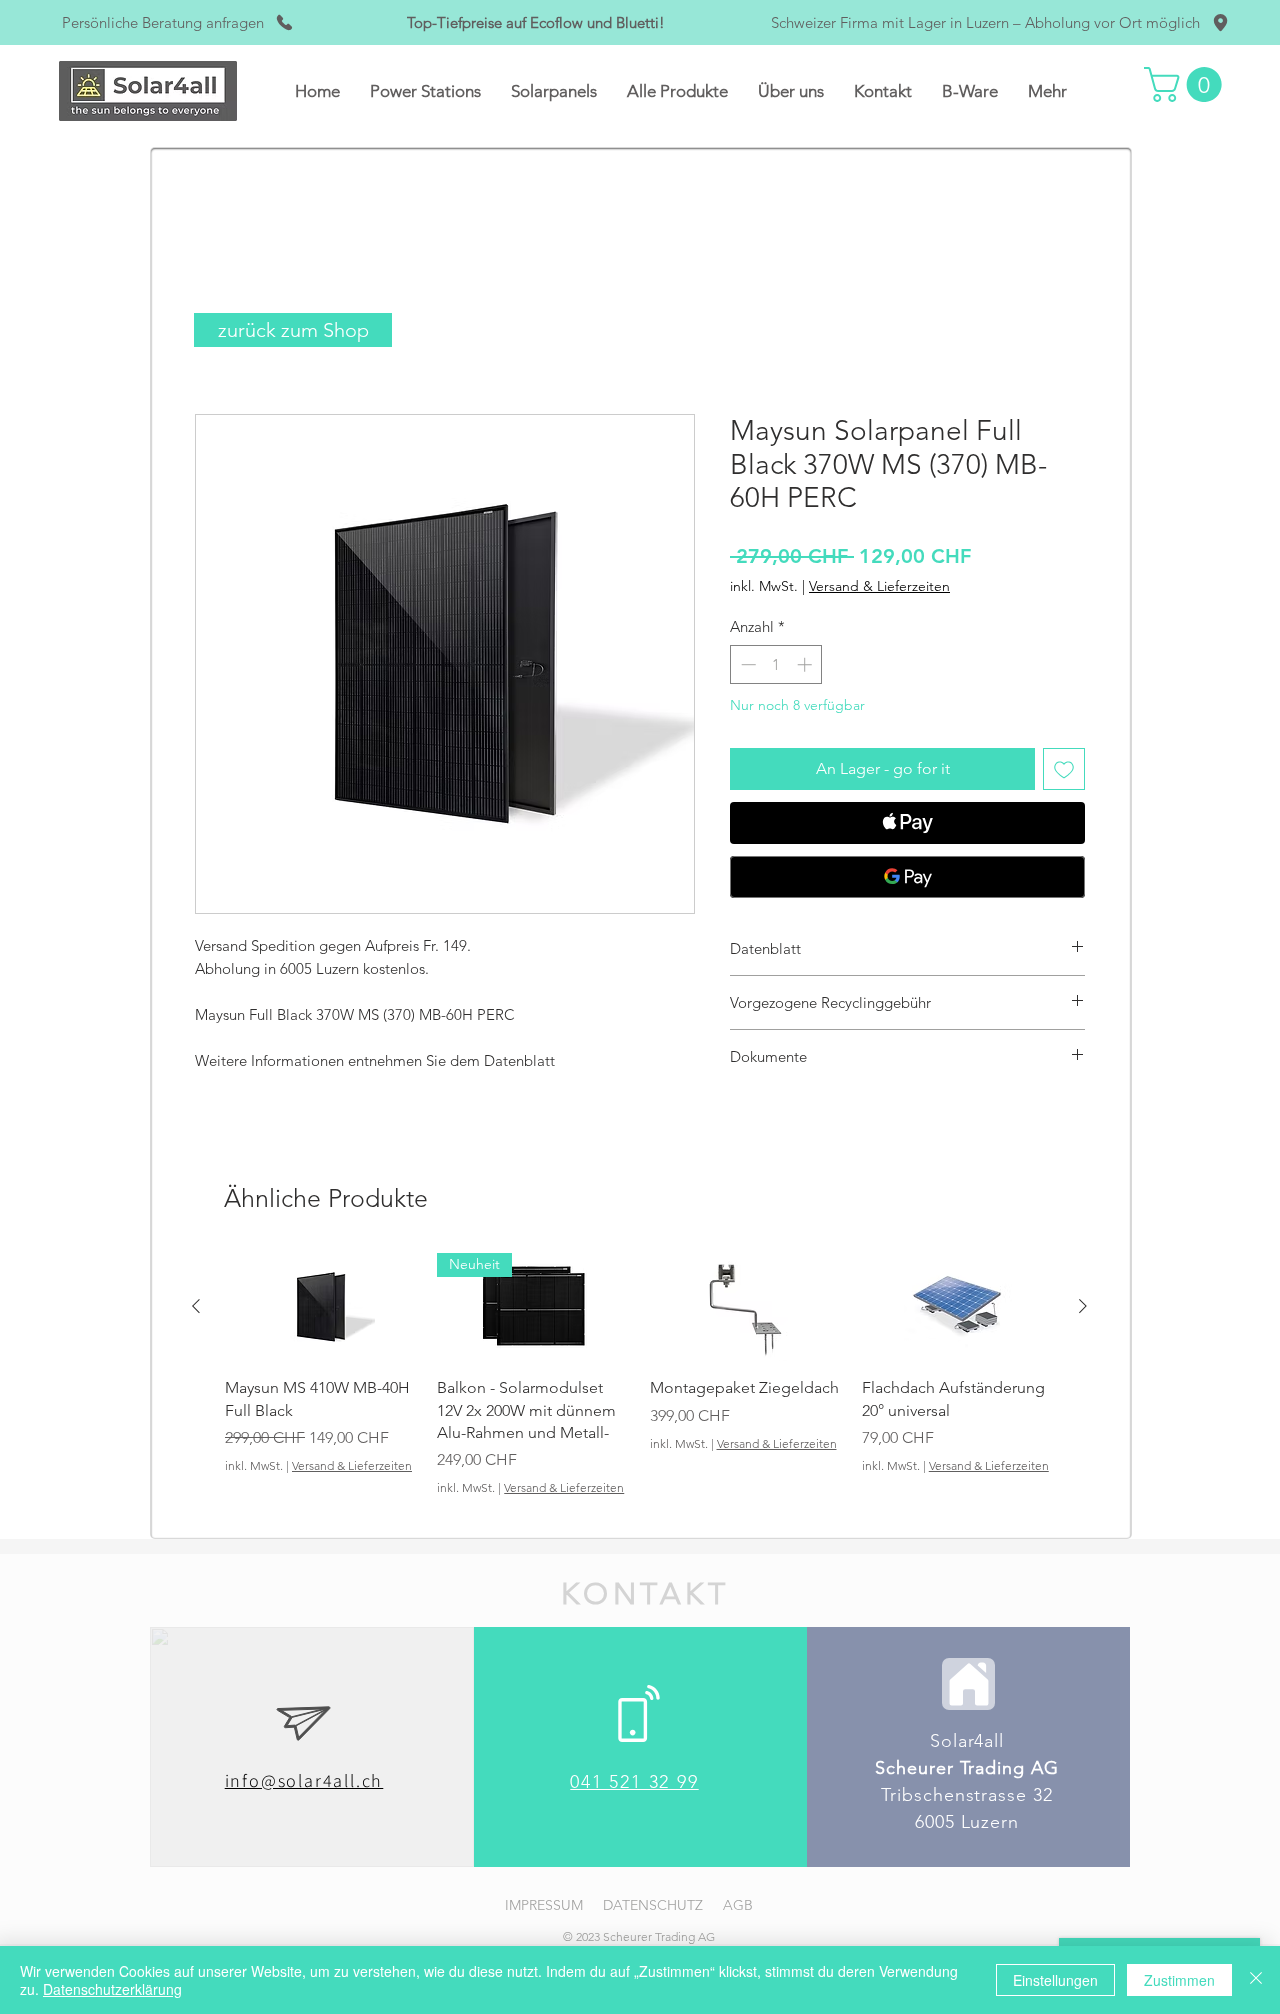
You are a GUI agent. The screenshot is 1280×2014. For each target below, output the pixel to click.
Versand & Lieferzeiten (879, 586)
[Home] (968, 1684)
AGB (738, 1905)
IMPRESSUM (544, 1905)
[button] (425, 91)
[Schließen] (1256, 1980)
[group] (639, 1386)
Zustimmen (1179, 1980)
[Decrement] (746, 664)
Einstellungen (1055, 1980)
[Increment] (806, 664)
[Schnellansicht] (321, 1307)
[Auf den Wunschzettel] (1064, 769)
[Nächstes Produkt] (1083, 1306)
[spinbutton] (776, 664)
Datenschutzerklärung (112, 1989)
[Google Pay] (907, 877)
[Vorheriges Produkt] (196, 1306)
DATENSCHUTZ (653, 1905)
